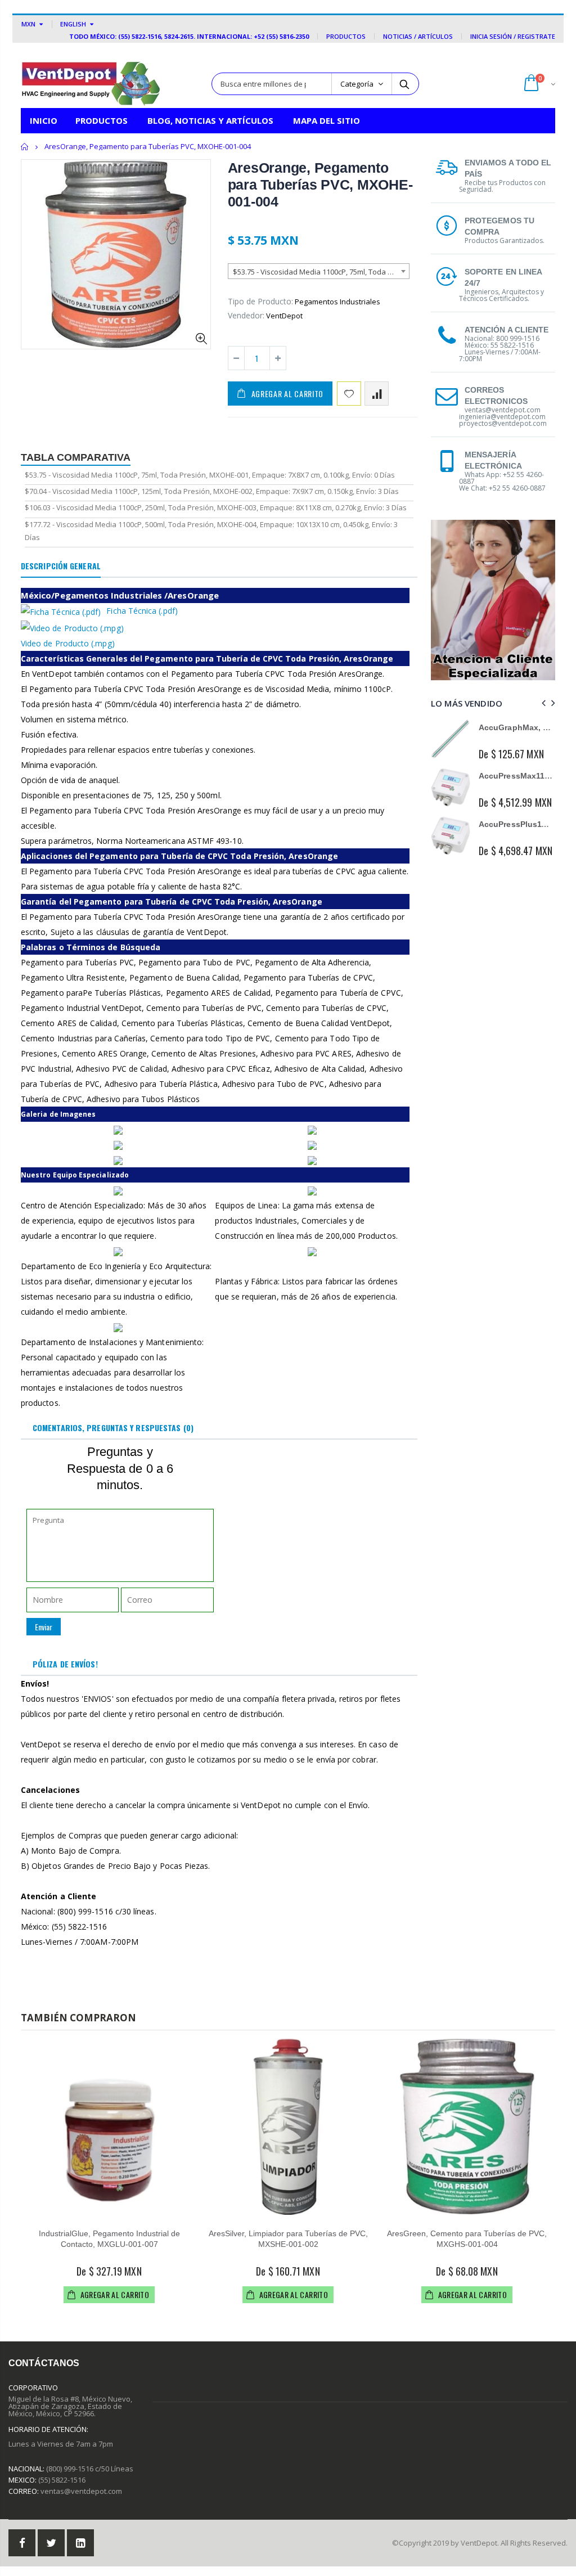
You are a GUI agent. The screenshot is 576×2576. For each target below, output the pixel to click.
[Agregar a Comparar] (377, 394)
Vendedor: (246, 315)
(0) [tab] (113, 1428)
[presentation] (542, 703)
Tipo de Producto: (260, 301)
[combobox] (319, 271)
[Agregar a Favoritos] (349, 394)
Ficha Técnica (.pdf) (142, 611)
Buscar (405, 84)
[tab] (61, 567)
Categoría (357, 84)
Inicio (25, 147)
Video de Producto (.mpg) (68, 643)
